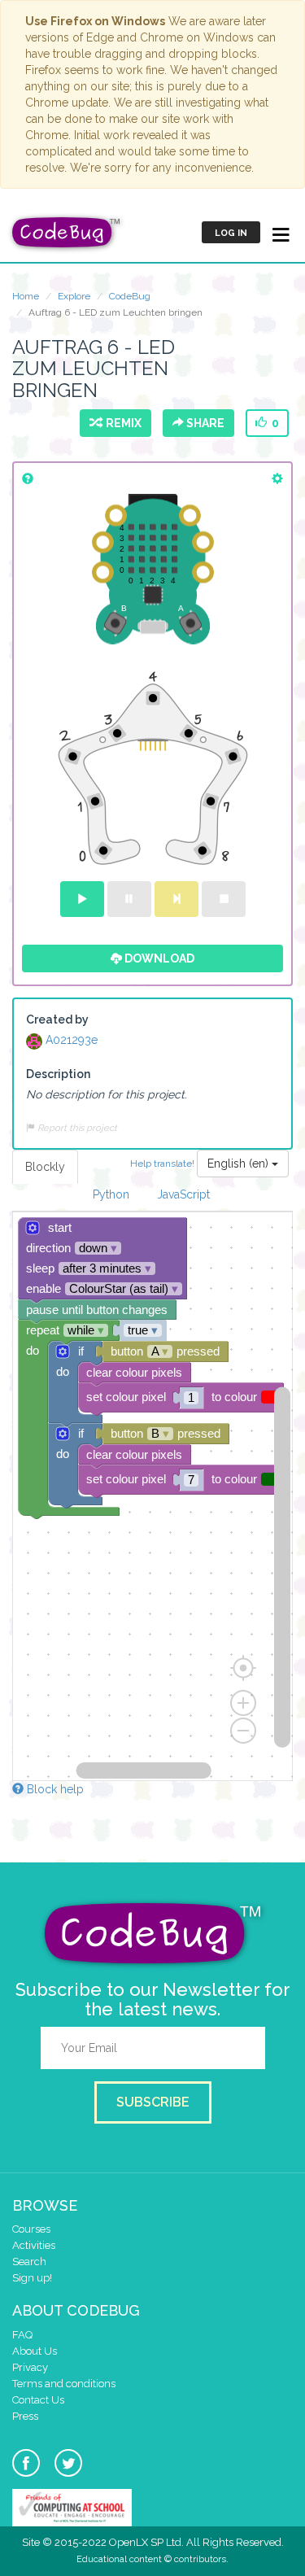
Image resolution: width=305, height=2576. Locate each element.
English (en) (240, 1164)
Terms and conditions (64, 2384)
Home (26, 296)
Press (25, 2416)
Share (204, 423)
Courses (31, 2229)
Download (158, 958)
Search (29, 2262)
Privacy (30, 2367)
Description (58, 1074)
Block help (54, 1789)
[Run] (82, 899)
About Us (35, 2351)
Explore (74, 296)
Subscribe (153, 2102)
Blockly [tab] (45, 1167)
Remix (121, 423)
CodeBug (130, 296)
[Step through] (176, 899)
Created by (57, 1019)
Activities (34, 2245)
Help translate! (163, 1163)
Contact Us (38, 2400)
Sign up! (32, 2278)
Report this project (76, 1128)
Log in (231, 233)
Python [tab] (111, 1194)
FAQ (22, 2335)
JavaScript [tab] (183, 1194)
